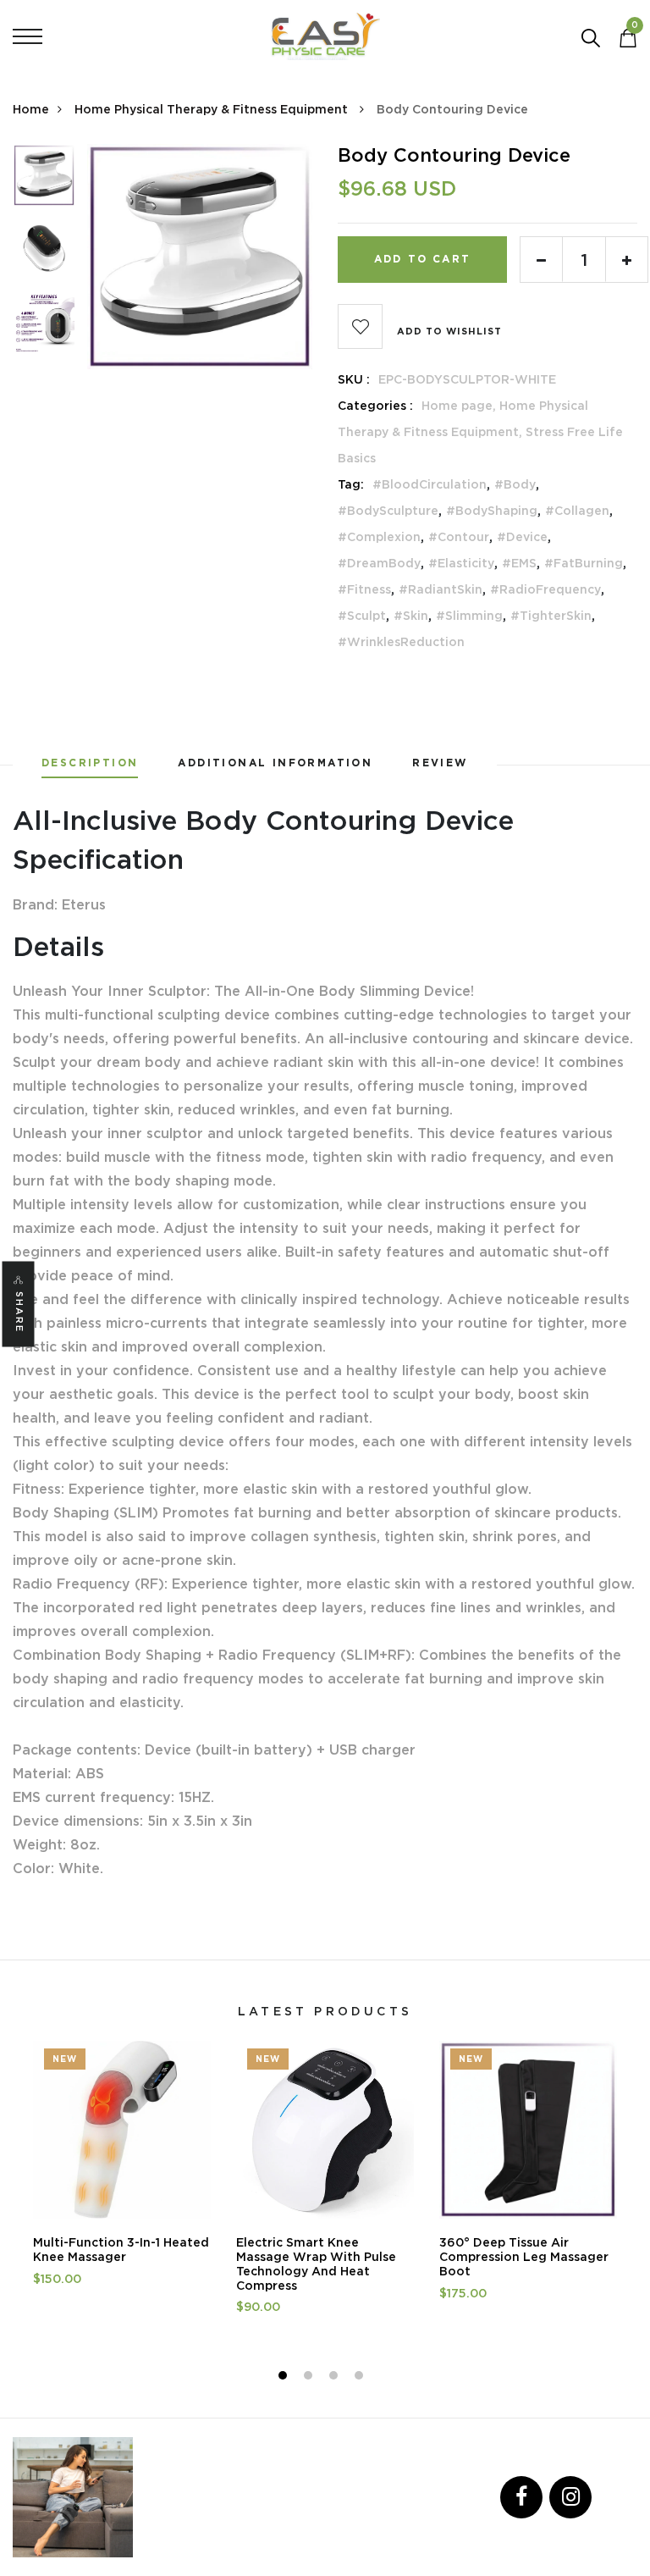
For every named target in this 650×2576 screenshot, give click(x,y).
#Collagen (577, 511)
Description (90, 763)
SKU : (354, 379)
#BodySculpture (388, 511)
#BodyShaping (492, 511)
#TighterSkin (551, 616)
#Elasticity (461, 563)
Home (31, 109)
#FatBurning (584, 563)
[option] (44, 181)
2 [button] (310, 2378)
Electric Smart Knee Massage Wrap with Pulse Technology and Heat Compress (316, 2264)
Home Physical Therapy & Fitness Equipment (213, 109)
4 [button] (361, 2378)
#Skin (411, 616)
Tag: (351, 484)
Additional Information (275, 763)
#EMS (519, 563)
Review (440, 763)
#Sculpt (362, 616)
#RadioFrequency (545, 589)
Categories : (375, 406)
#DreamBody (379, 563)
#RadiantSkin (441, 589)
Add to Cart (422, 259)
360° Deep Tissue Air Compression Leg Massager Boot (524, 2257)
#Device (522, 537)
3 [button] (336, 2378)
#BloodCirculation (430, 484)
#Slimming (469, 616)
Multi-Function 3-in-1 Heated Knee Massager (121, 2250)
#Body (515, 484)
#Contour (459, 537)
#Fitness (364, 589)
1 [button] (285, 2378)
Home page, (460, 406)
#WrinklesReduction (401, 642)
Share (19, 1312)
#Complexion (379, 537)
